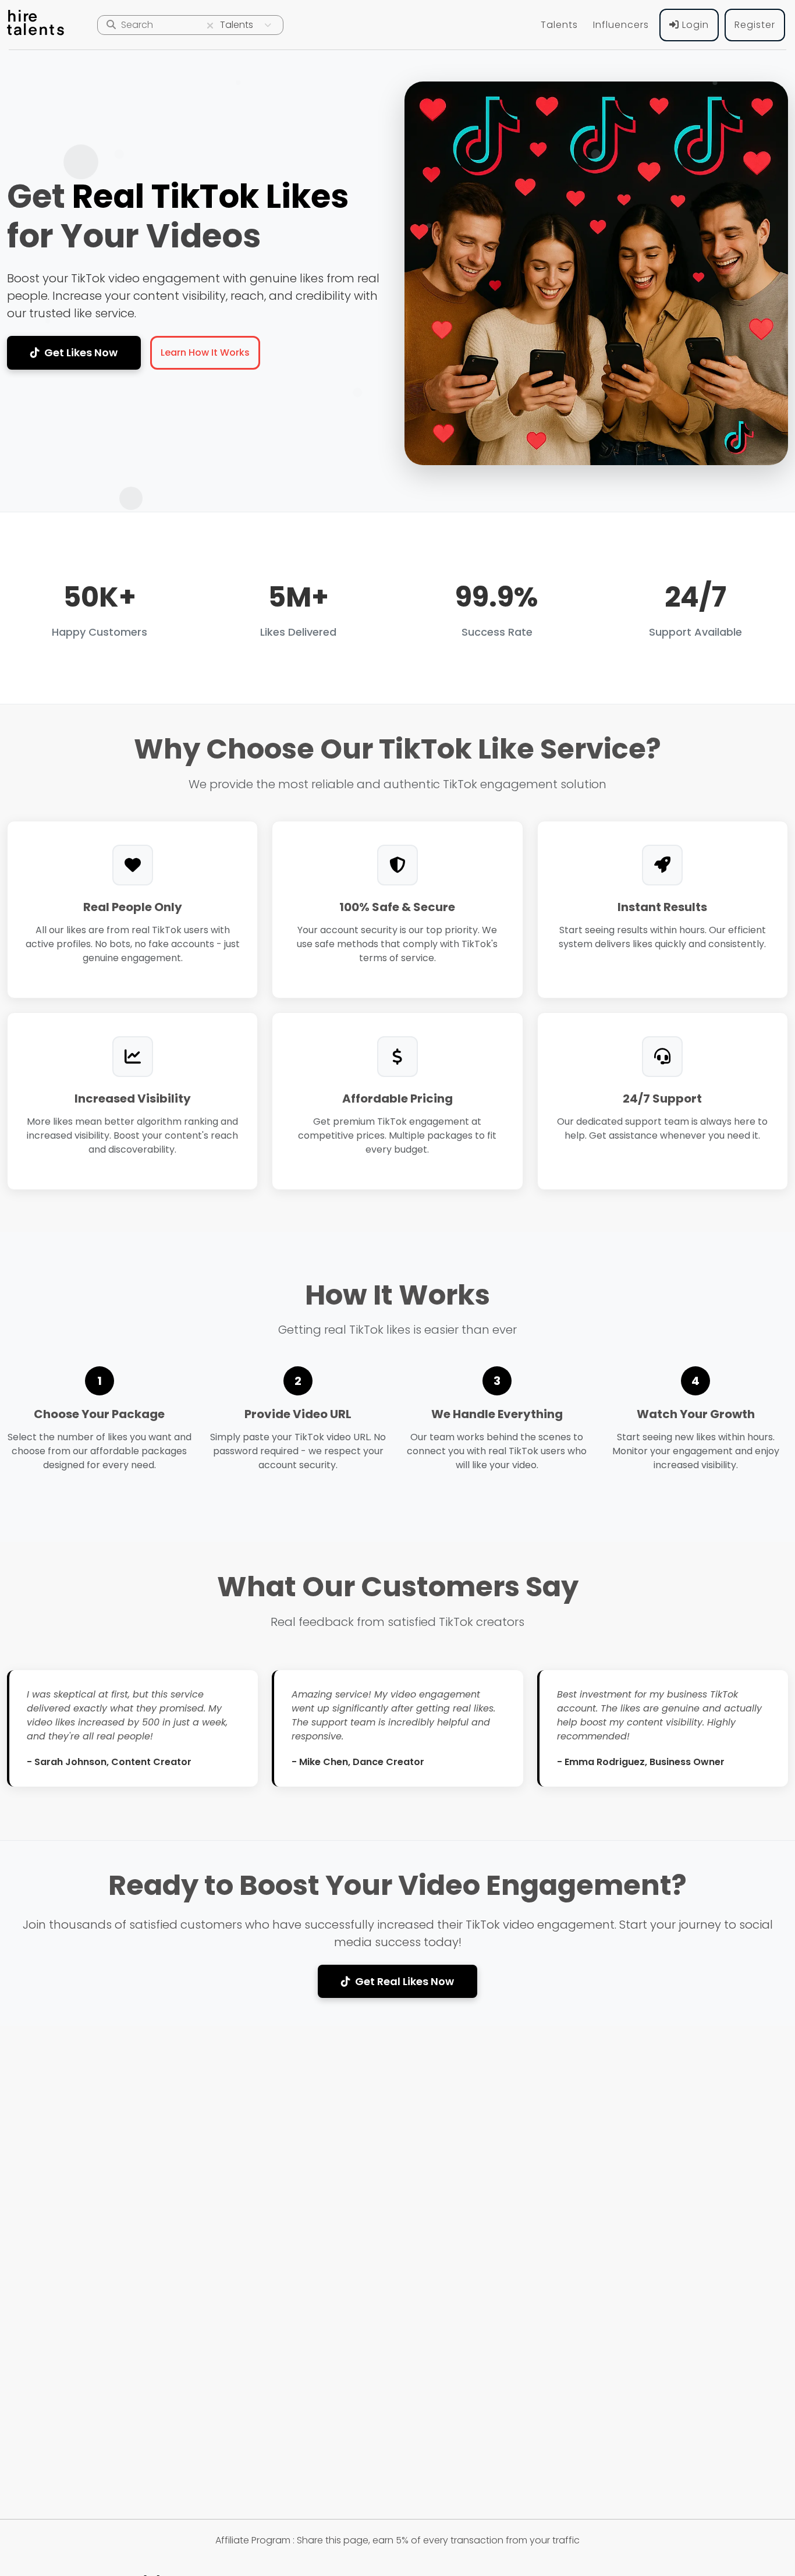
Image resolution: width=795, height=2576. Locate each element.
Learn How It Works (205, 352)
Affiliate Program (253, 2540)
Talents (559, 25)
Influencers (621, 25)
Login (694, 25)
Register (755, 25)
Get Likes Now (81, 352)
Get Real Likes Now (404, 1981)
